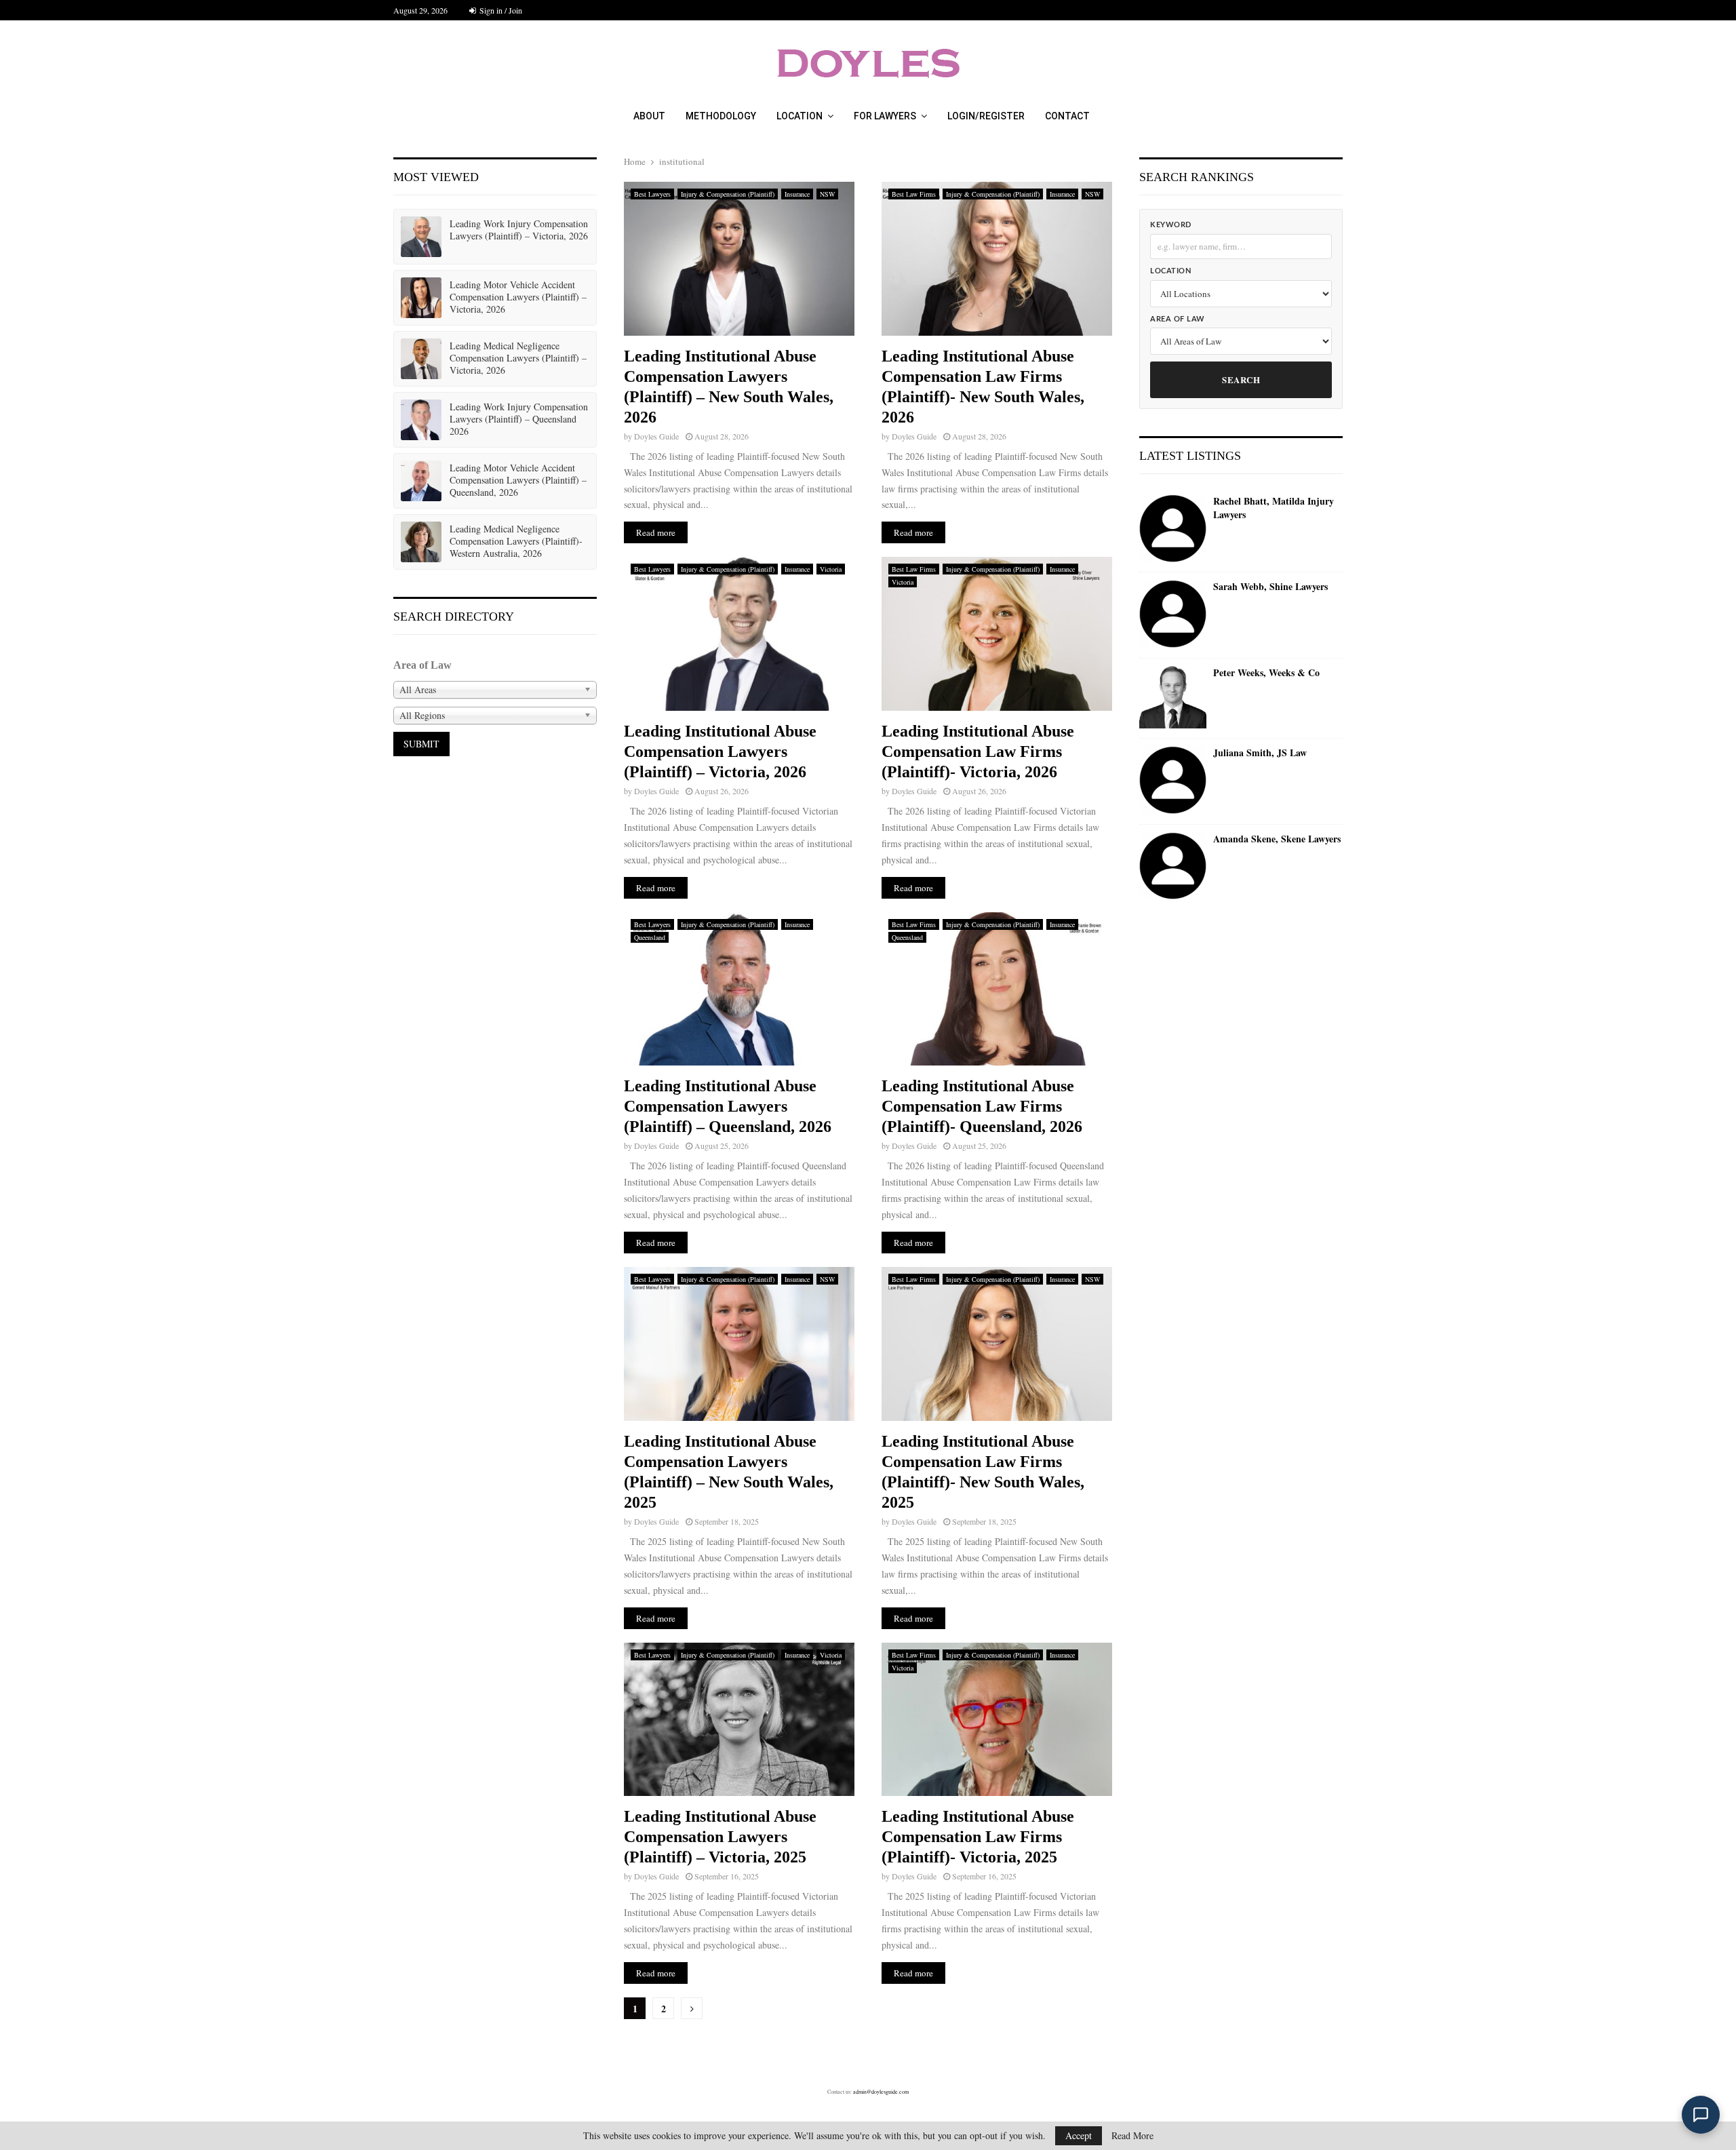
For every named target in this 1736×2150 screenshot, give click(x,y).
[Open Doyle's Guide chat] (1701, 2115)
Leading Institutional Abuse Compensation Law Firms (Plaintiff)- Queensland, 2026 (982, 1106)
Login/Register (986, 116)
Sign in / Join (500, 10)
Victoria (831, 569)
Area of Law (1178, 319)
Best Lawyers (652, 194)
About (649, 116)
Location (800, 116)
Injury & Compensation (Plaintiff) (728, 194)
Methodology (721, 116)
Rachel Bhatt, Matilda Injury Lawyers (1274, 508)
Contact (1067, 116)
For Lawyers (885, 116)
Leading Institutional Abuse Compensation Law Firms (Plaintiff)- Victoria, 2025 (978, 1837)
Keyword (1171, 225)
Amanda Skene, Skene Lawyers (1277, 839)
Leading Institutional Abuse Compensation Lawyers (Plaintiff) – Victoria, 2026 (720, 751)
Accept (1079, 2135)
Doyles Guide (656, 436)
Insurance (797, 194)
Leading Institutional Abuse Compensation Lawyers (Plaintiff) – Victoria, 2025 (720, 1837)
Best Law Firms (914, 194)
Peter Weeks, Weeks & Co (1266, 673)
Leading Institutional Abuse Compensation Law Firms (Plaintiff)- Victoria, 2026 (978, 751)
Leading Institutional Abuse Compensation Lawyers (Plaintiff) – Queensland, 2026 (728, 1106)
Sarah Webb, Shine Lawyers (1270, 587)
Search (1241, 379)
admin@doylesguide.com (881, 2092)
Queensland (650, 937)
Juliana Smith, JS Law (1260, 753)
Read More (1132, 2136)
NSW (827, 194)
